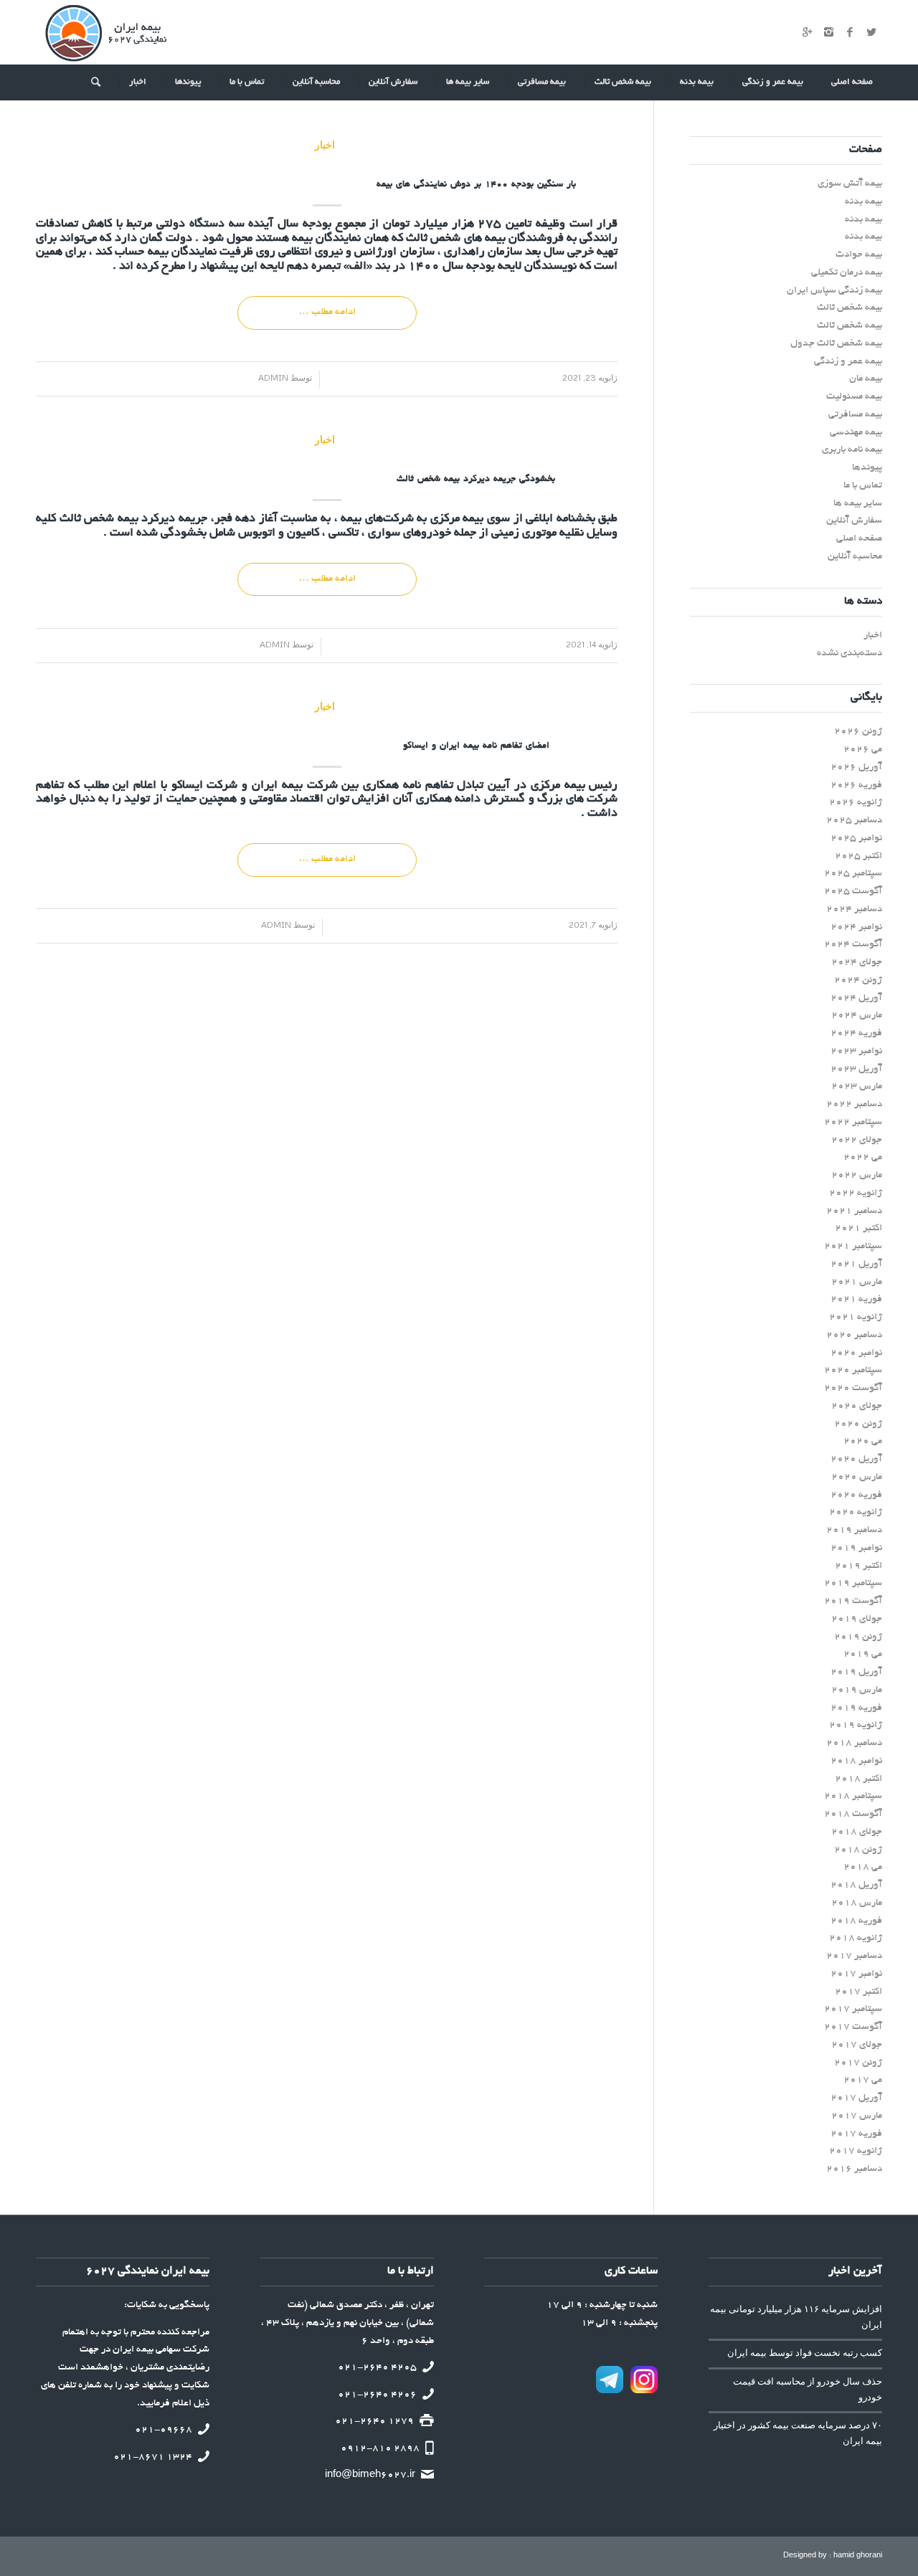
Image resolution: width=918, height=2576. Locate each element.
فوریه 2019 (856, 1708)
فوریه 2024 (856, 1033)
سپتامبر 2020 (853, 1370)
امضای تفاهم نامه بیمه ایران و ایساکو (476, 746)
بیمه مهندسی (856, 433)
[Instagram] (828, 32)
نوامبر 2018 (856, 1761)
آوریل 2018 (856, 1885)
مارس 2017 (857, 2116)
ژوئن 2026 (858, 732)
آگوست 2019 (853, 1601)
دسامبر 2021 (854, 1211)
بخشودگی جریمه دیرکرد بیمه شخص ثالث (476, 480)
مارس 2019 (857, 1690)
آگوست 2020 (853, 1388)
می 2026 (863, 750)
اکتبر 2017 (858, 1992)
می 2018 (863, 1867)
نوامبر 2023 (856, 1051)
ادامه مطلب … (327, 312)
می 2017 (863, 2080)
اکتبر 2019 (858, 1566)
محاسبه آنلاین (855, 557)
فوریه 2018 (856, 1921)
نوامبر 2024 (856, 927)
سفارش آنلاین (854, 521)
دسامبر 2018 (854, 1743)
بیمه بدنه (863, 202)
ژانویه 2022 (856, 1193)
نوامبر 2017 (856, 1974)
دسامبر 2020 (854, 1335)
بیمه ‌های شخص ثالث (456, 239)
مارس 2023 (857, 1087)
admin (279, 377)
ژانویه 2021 (856, 1317)
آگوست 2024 (853, 945)
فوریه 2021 (856, 1299)
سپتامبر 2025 (853, 874)
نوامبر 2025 (856, 838)
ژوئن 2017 (858, 2063)
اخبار (325, 144)
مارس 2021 (857, 1282)
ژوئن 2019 (858, 1637)
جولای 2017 (857, 2045)
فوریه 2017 (856, 2134)
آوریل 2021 (856, 1264)
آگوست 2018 (853, 1814)
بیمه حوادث (859, 255)
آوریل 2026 (856, 767)
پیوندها (867, 468)
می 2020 (863, 1441)
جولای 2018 (857, 1832)
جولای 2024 (857, 963)
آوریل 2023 (856, 1069)
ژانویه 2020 (856, 1512)
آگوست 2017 (853, 2027)
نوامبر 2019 (856, 1548)
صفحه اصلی (859, 539)
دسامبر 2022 (854, 1104)
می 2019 (863, 1654)
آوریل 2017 (856, 2098)
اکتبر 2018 (858, 1779)
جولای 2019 (857, 1619)
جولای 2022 (857, 1140)
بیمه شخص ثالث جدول (836, 344)
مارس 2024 (857, 1016)
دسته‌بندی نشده (850, 653)
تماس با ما (863, 486)
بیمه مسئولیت (854, 397)
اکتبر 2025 (858, 856)
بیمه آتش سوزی (850, 184)
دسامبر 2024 (854, 909)
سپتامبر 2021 (853, 1246)
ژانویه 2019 (856, 1725)
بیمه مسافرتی (855, 415)
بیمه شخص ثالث (99, 519)
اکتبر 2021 (858, 1228)
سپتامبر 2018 (853, 1796)
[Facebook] (850, 32)
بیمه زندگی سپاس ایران (834, 291)
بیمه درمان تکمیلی (847, 273)
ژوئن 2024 (858, 980)
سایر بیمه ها (858, 504)
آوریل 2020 (856, 1459)
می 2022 (863, 1158)
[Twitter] (871, 32)
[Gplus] (807, 32)
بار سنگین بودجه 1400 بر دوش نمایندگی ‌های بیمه (476, 185)
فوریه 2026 (856, 785)
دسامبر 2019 (854, 1530)
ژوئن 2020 (858, 1424)
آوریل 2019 (856, 1672)
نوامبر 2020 (856, 1353)
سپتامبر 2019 (853, 1583)
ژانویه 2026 (856, 803)
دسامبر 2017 (854, 1956)
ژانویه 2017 (856, 2151)
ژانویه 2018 (856, 1938)
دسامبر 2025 (854, 821)
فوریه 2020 (856, 1495)
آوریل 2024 (856, 998)
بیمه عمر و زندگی (848, 362)
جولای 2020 (857, 1406)
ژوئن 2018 (858, 1850)
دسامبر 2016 (854, 2169)
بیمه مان (866, 379)
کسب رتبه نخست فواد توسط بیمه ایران (805, 2353)
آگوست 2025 (853, 892)
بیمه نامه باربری (852, 450)
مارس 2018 (857, 1903)
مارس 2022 (857, 1175)
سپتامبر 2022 (853, 1122)
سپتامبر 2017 (853, 2009)
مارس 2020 (857, 1477)
